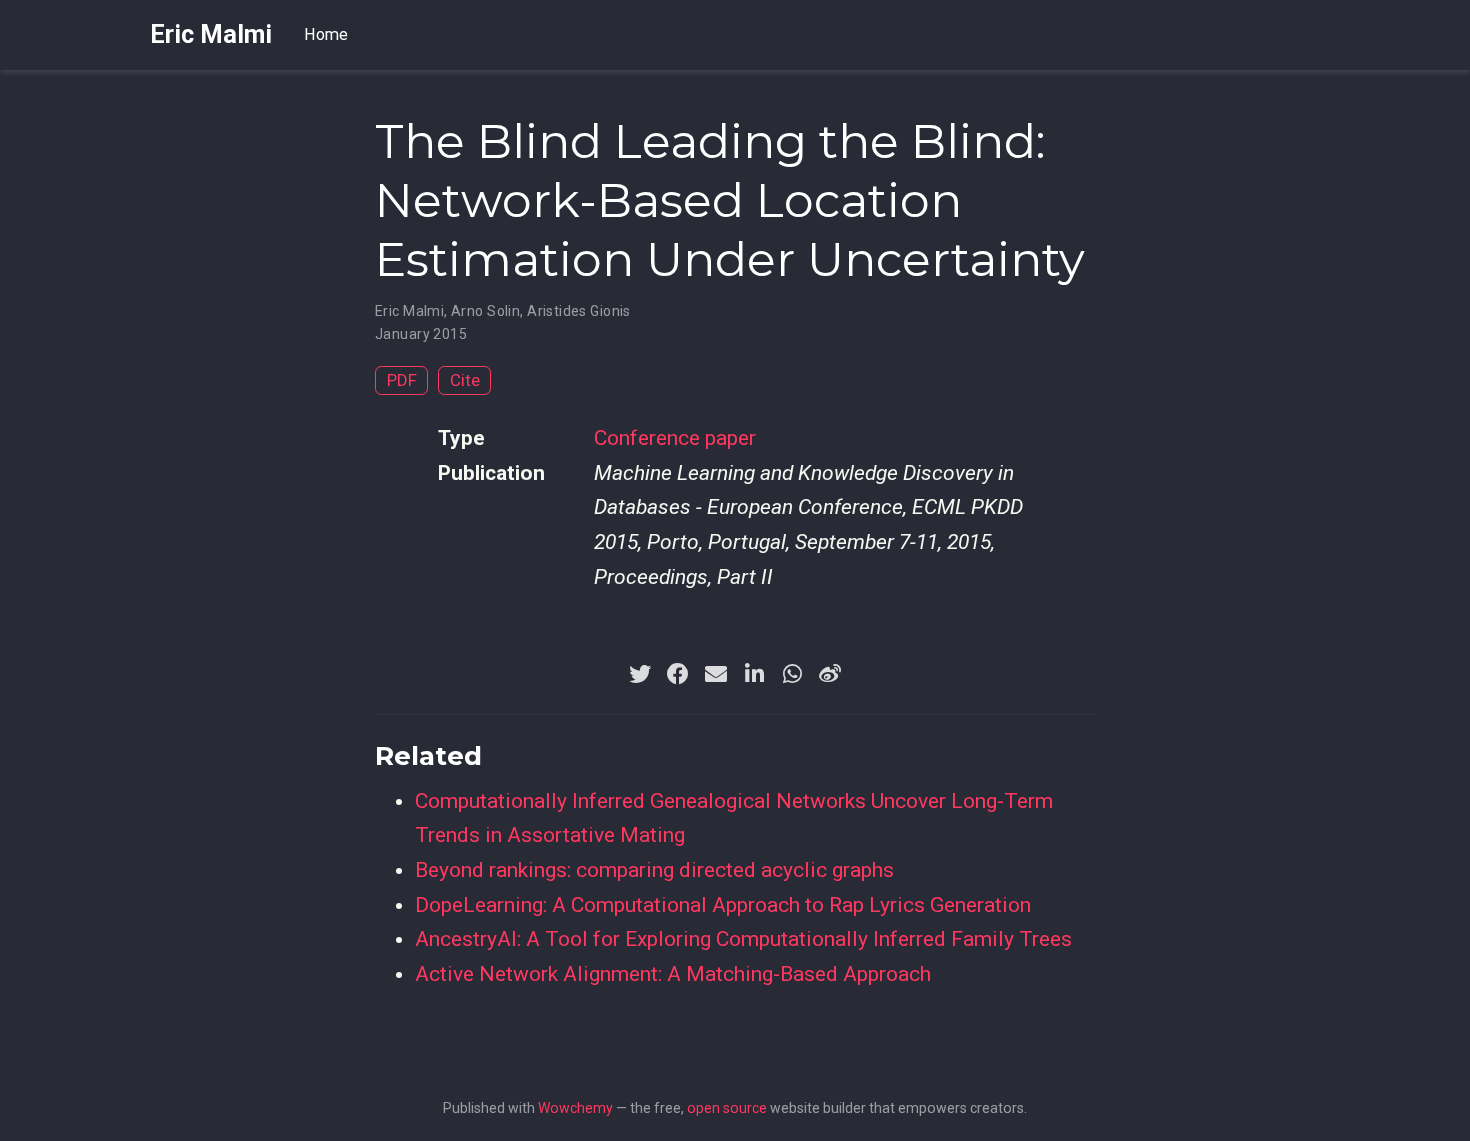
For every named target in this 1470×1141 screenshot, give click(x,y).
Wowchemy (575, 1108)
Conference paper (675, 438)
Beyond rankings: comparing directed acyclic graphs (654, 870)
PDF (402, 380)
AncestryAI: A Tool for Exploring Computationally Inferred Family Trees (743, 939)
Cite (465, 380)
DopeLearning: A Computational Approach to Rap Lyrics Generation (723, 905)
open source (727, 1108)
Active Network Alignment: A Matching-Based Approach (673, 974)
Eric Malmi (211, 34)
